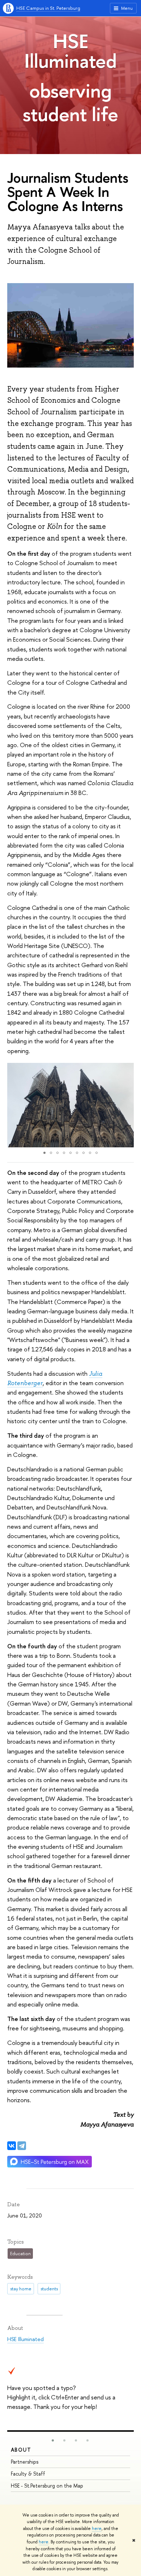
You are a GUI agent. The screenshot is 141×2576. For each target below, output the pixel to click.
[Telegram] (22, 2146)
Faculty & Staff (28, 2474)
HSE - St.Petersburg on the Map (47, 2486)
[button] (14, 1105)
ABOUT (21, 2450)
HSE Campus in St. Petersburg (48, 8)
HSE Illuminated (70, 51)
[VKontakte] (12, 2146)
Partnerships (25, 2462)
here (97, 2529)
